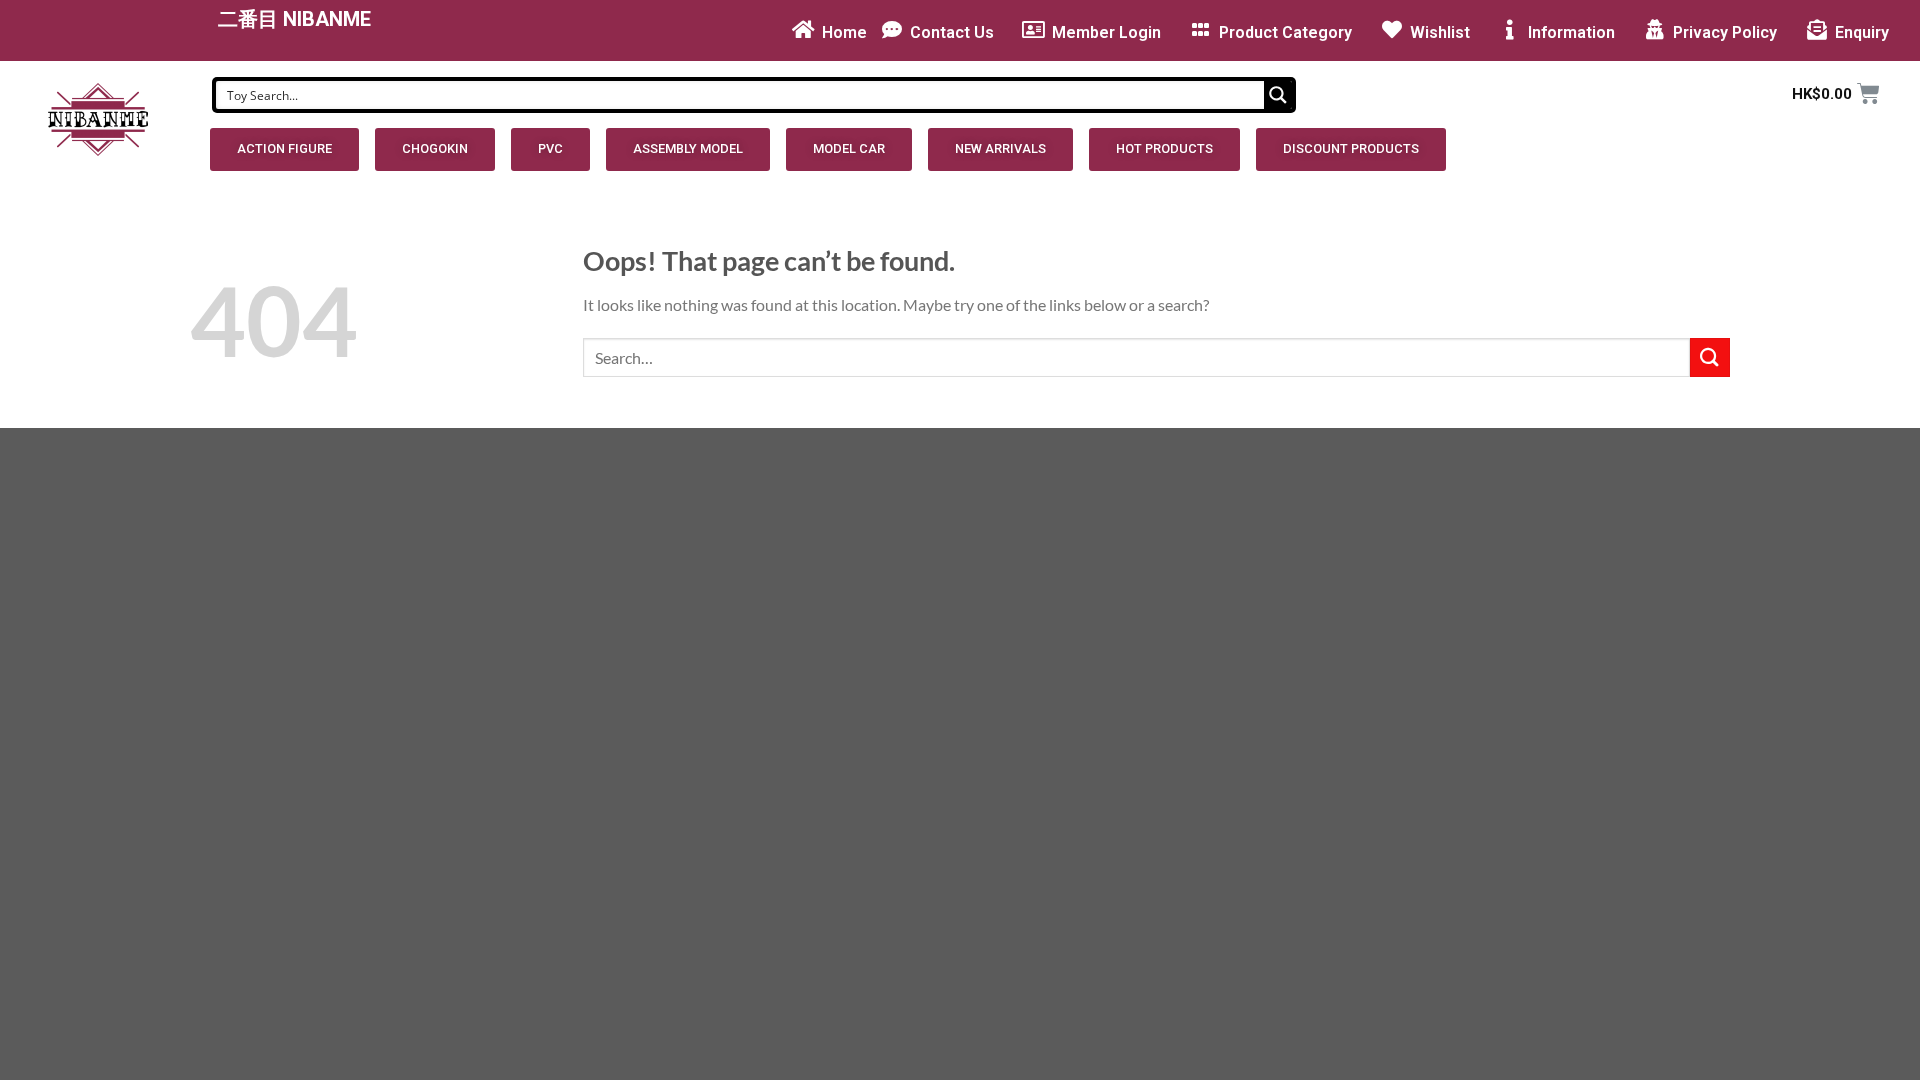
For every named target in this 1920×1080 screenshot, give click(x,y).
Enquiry (1862, 32)
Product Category (1285, 32)
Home (844, 32)
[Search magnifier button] (1278, 95)
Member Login (1106, 32)
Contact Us (952, 32)
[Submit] (1710, 357)
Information (1571, 32)
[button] (284, 149)
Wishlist (1440, 32)
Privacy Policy (1725, 32)
